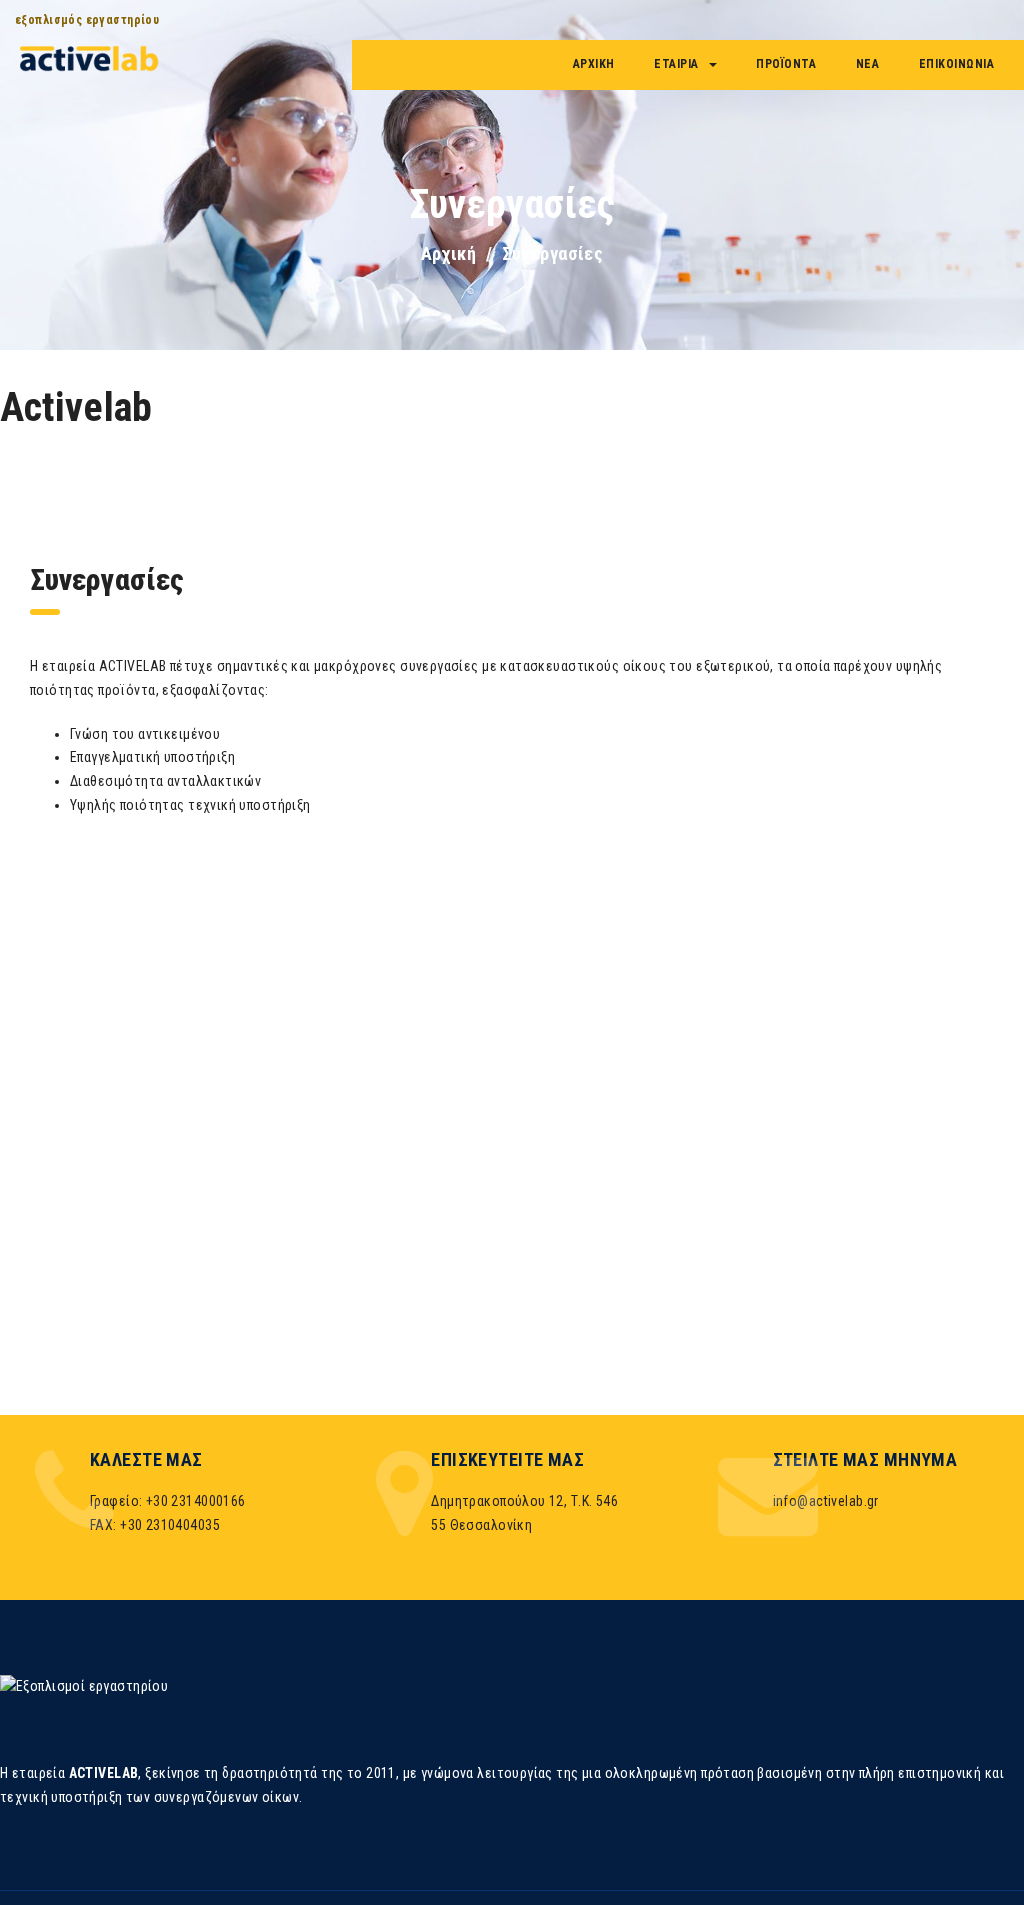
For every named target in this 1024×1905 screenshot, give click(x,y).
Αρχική (449, 253)
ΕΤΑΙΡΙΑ (676, 64)
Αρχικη (594, 64)
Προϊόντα (786, 64)
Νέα (868, 64)
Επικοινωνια (957, 64)
